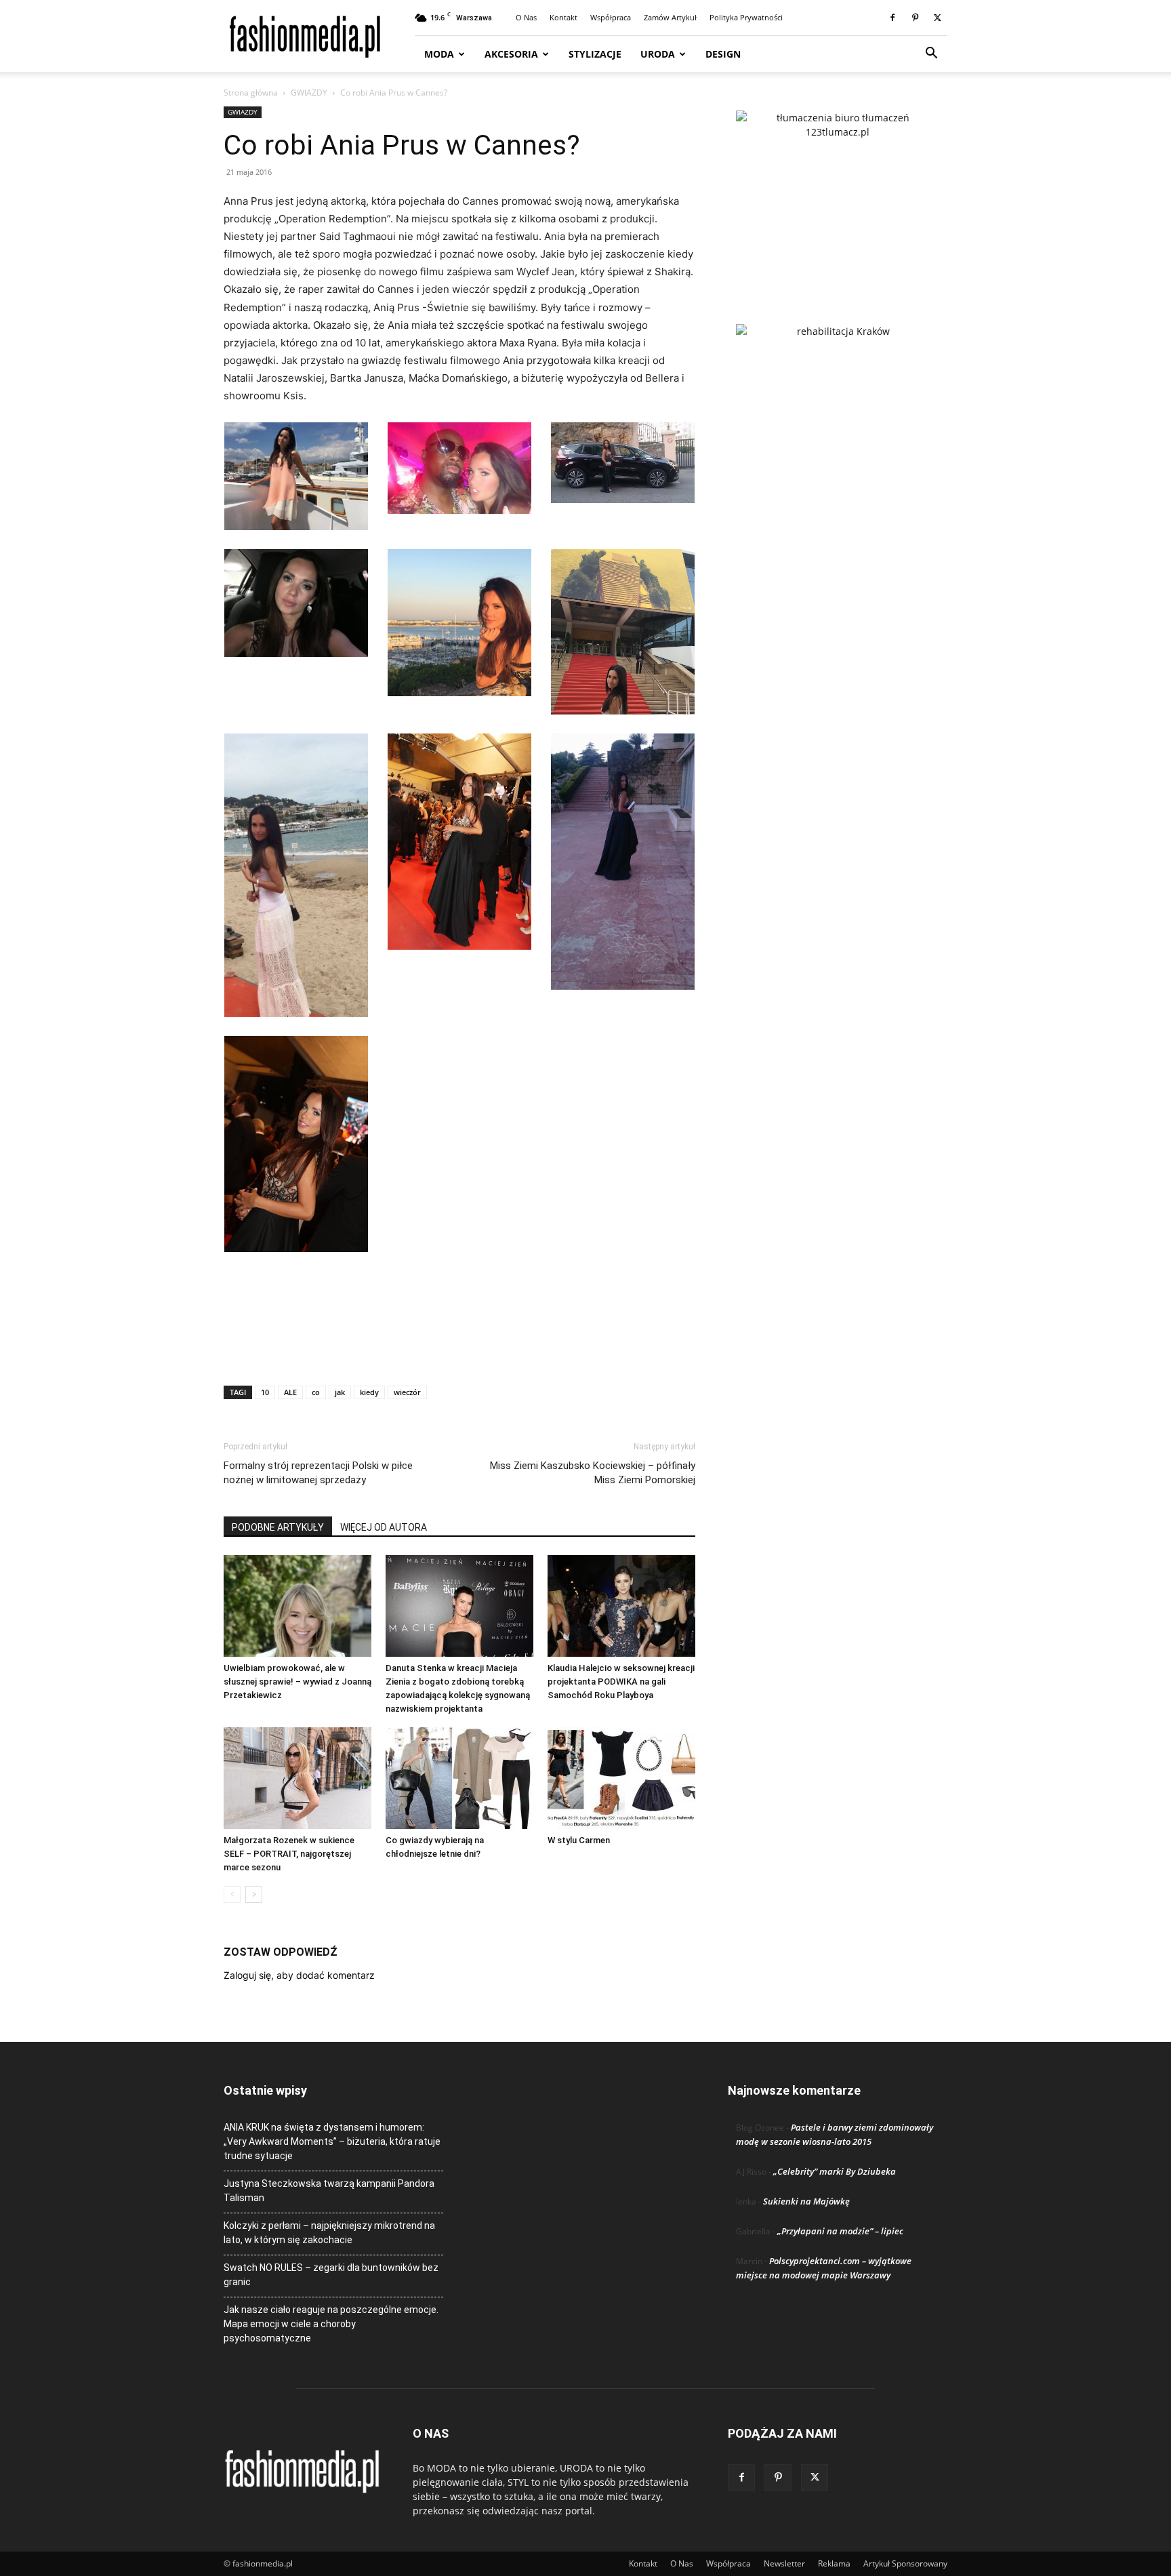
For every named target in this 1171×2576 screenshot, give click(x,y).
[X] (937, 18)
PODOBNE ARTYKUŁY (278, 1527)
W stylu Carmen (579, 1840)
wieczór (407, 1392)
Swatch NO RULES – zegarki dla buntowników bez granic (331, 2275)
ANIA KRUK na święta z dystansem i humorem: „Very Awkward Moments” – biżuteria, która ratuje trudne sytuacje (332, 2141)
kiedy (369, 1392)
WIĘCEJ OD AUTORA (384, 1527)
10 (265, 1392)
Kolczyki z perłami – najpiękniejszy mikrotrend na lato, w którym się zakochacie (329, 2233)
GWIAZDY (309, 93)
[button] (931, 55)
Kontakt (563, 17)
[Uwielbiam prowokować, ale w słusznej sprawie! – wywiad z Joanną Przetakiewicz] (297, 1606)
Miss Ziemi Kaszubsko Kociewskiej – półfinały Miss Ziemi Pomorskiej (593, 1473)
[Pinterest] (915, 18)
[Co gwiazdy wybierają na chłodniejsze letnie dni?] (459, 1778)
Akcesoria (511, 54)
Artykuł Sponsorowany (905, 2563)
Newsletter (784, 2563)
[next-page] (254, 1894)
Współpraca (611, 17)
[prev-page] (232, 1894)
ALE (290, 1392)
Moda (439, 54)
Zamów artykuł (670, 17)
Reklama (834, 2563)
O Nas (526, 17)
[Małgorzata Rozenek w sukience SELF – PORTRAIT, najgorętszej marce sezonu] (297, 1778)
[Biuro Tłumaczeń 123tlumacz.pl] (838, 195)
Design (723, 54)
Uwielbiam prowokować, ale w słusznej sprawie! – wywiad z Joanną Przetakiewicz (297, 1682)
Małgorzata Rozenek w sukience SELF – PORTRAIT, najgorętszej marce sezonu (289, 1854)
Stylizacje (595, 54)
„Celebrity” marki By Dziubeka (835, 2171)
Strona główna (251, 93)
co (316, 1392)
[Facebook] (892, 18)
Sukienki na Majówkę (806, 2201)
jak (340, 1392)
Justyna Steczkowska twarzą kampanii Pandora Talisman (329, 2191)
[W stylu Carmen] (621, 1778)
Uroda (658, 54)
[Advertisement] (459, 1340)
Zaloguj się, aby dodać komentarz (299, 1975)
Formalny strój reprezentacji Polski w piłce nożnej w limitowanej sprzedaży (318, 1473)
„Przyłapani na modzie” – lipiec (840, 2231)
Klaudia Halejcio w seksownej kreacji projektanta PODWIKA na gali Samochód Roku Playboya (621, 1682)
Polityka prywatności (746, 17)
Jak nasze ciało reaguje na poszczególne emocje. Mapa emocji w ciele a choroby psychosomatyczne (331, 2324)
